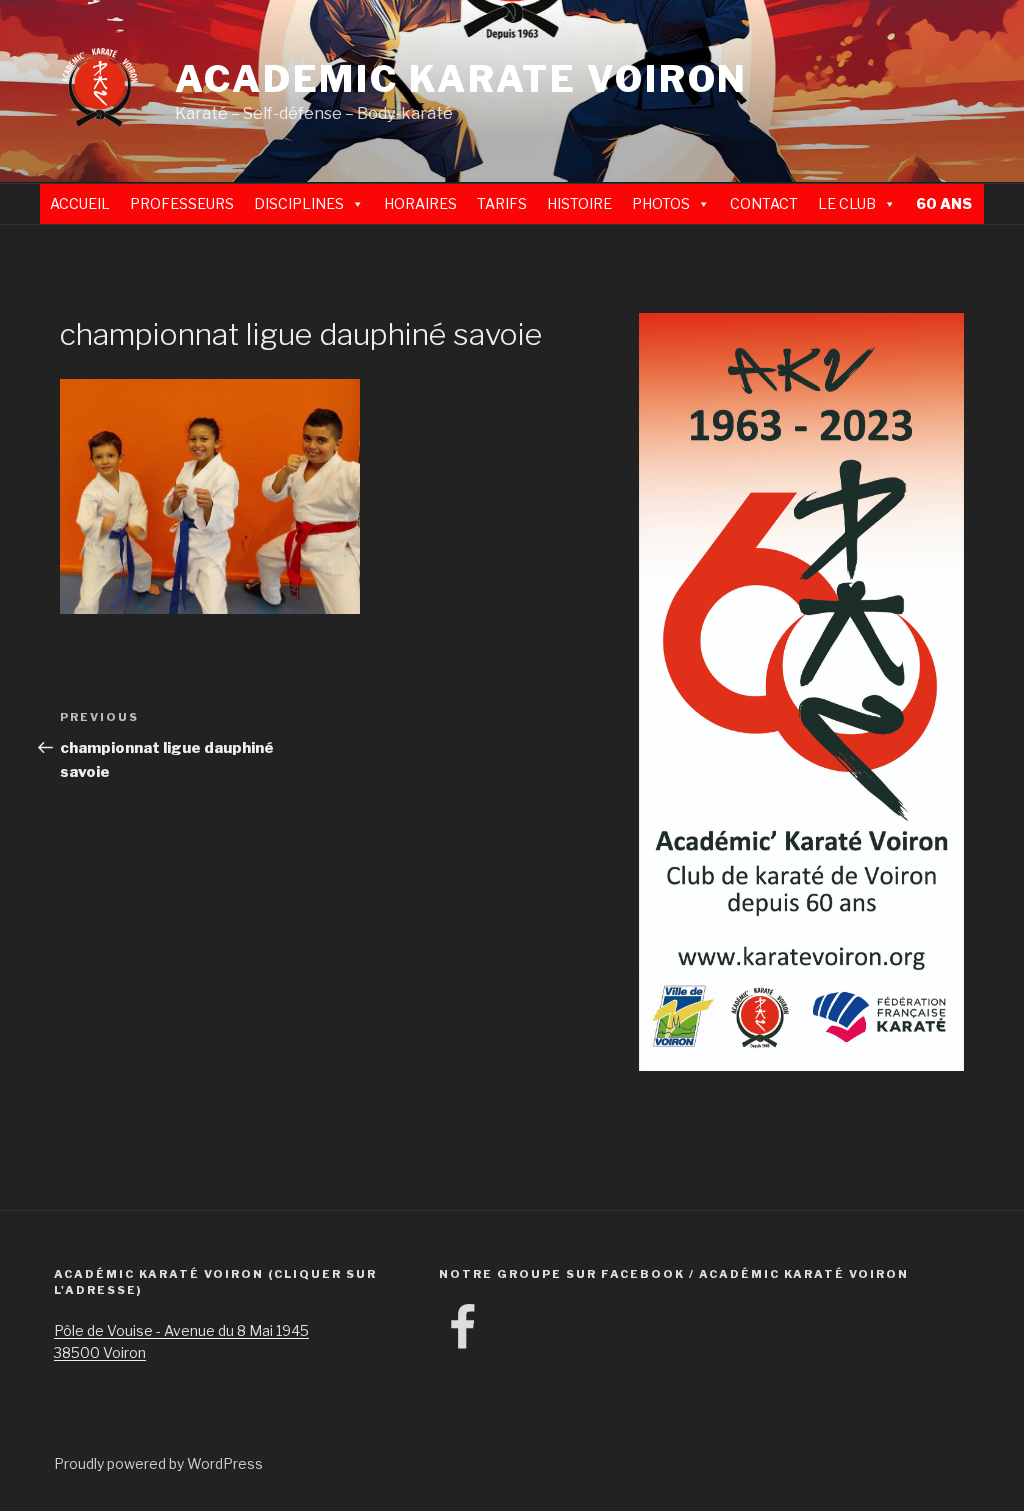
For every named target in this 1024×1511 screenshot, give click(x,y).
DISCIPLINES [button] (299, 203)
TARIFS (502, 203)
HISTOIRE (579, 203)
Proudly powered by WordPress (158, 1463)
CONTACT (764, 203)
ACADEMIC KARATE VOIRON (461, 79)
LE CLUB (847, 203)
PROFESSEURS (182, 203)
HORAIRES (420, 203)
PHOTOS (661, 203)
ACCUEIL (80, 203)
